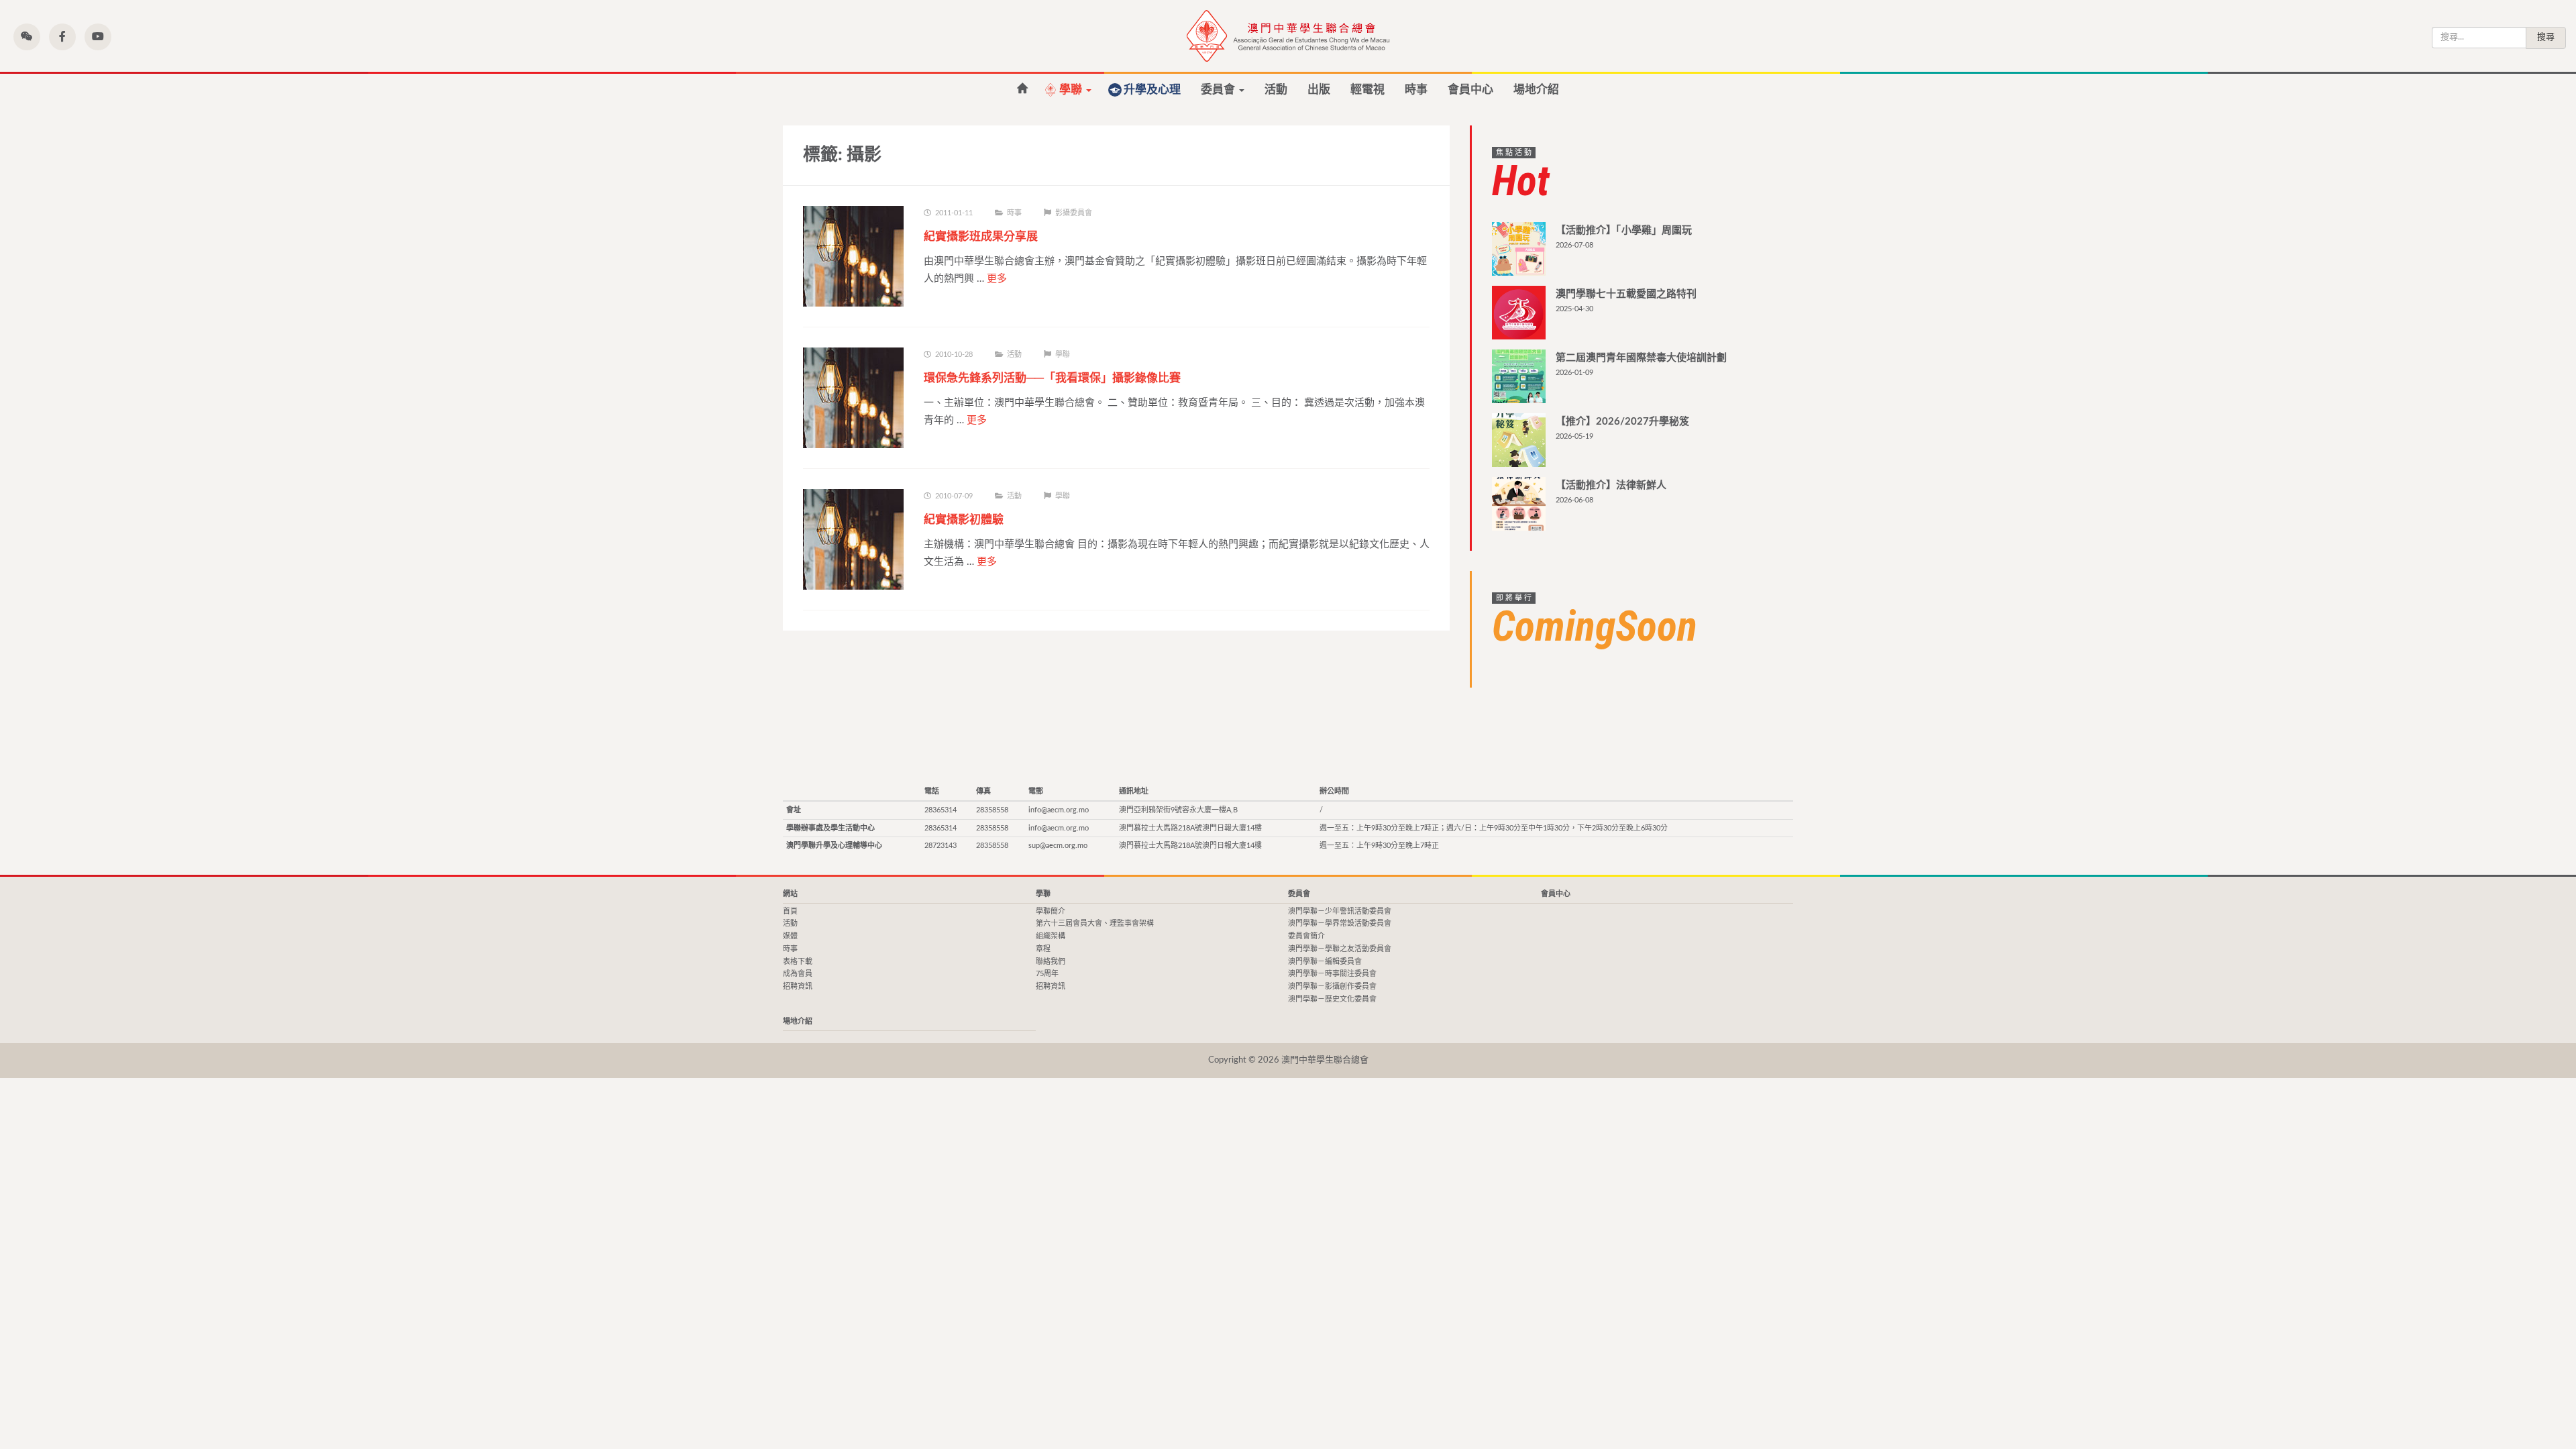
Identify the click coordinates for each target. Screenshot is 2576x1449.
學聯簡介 (1051, 911)
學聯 (1072, 90)
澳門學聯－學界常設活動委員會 (1340, 923)
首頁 (1022, 89)
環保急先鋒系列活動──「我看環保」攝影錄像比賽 (1052, 378)
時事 (1416, 90)
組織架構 (1051, 936)
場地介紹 (1536, 90)
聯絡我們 (1051, 962)
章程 (1043, 949)
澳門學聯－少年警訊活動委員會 (1340, 911)
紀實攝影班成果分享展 (981, 236)
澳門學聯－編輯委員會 (1325, 962)
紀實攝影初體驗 (964, 520)
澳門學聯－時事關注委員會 (1332, 974)
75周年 (1047, 974)
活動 (1276, 90)
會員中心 (1470, 90)
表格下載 (798, 962)
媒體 (790, 936)
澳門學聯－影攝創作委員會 (1332, 986)
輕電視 (1367, 90)
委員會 (1219, 90)
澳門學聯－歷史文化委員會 (1332, 999)
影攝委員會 (1074, 213)
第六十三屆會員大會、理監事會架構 (1095, 923)
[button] (27, 37)
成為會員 (798, 974)
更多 (997, 279)
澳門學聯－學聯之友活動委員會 (1340, 949)
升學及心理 (1152, 90)
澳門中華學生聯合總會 (1288, 36)
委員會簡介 (1306, 936)
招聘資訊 (798, 986)
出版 (1319, 90)
